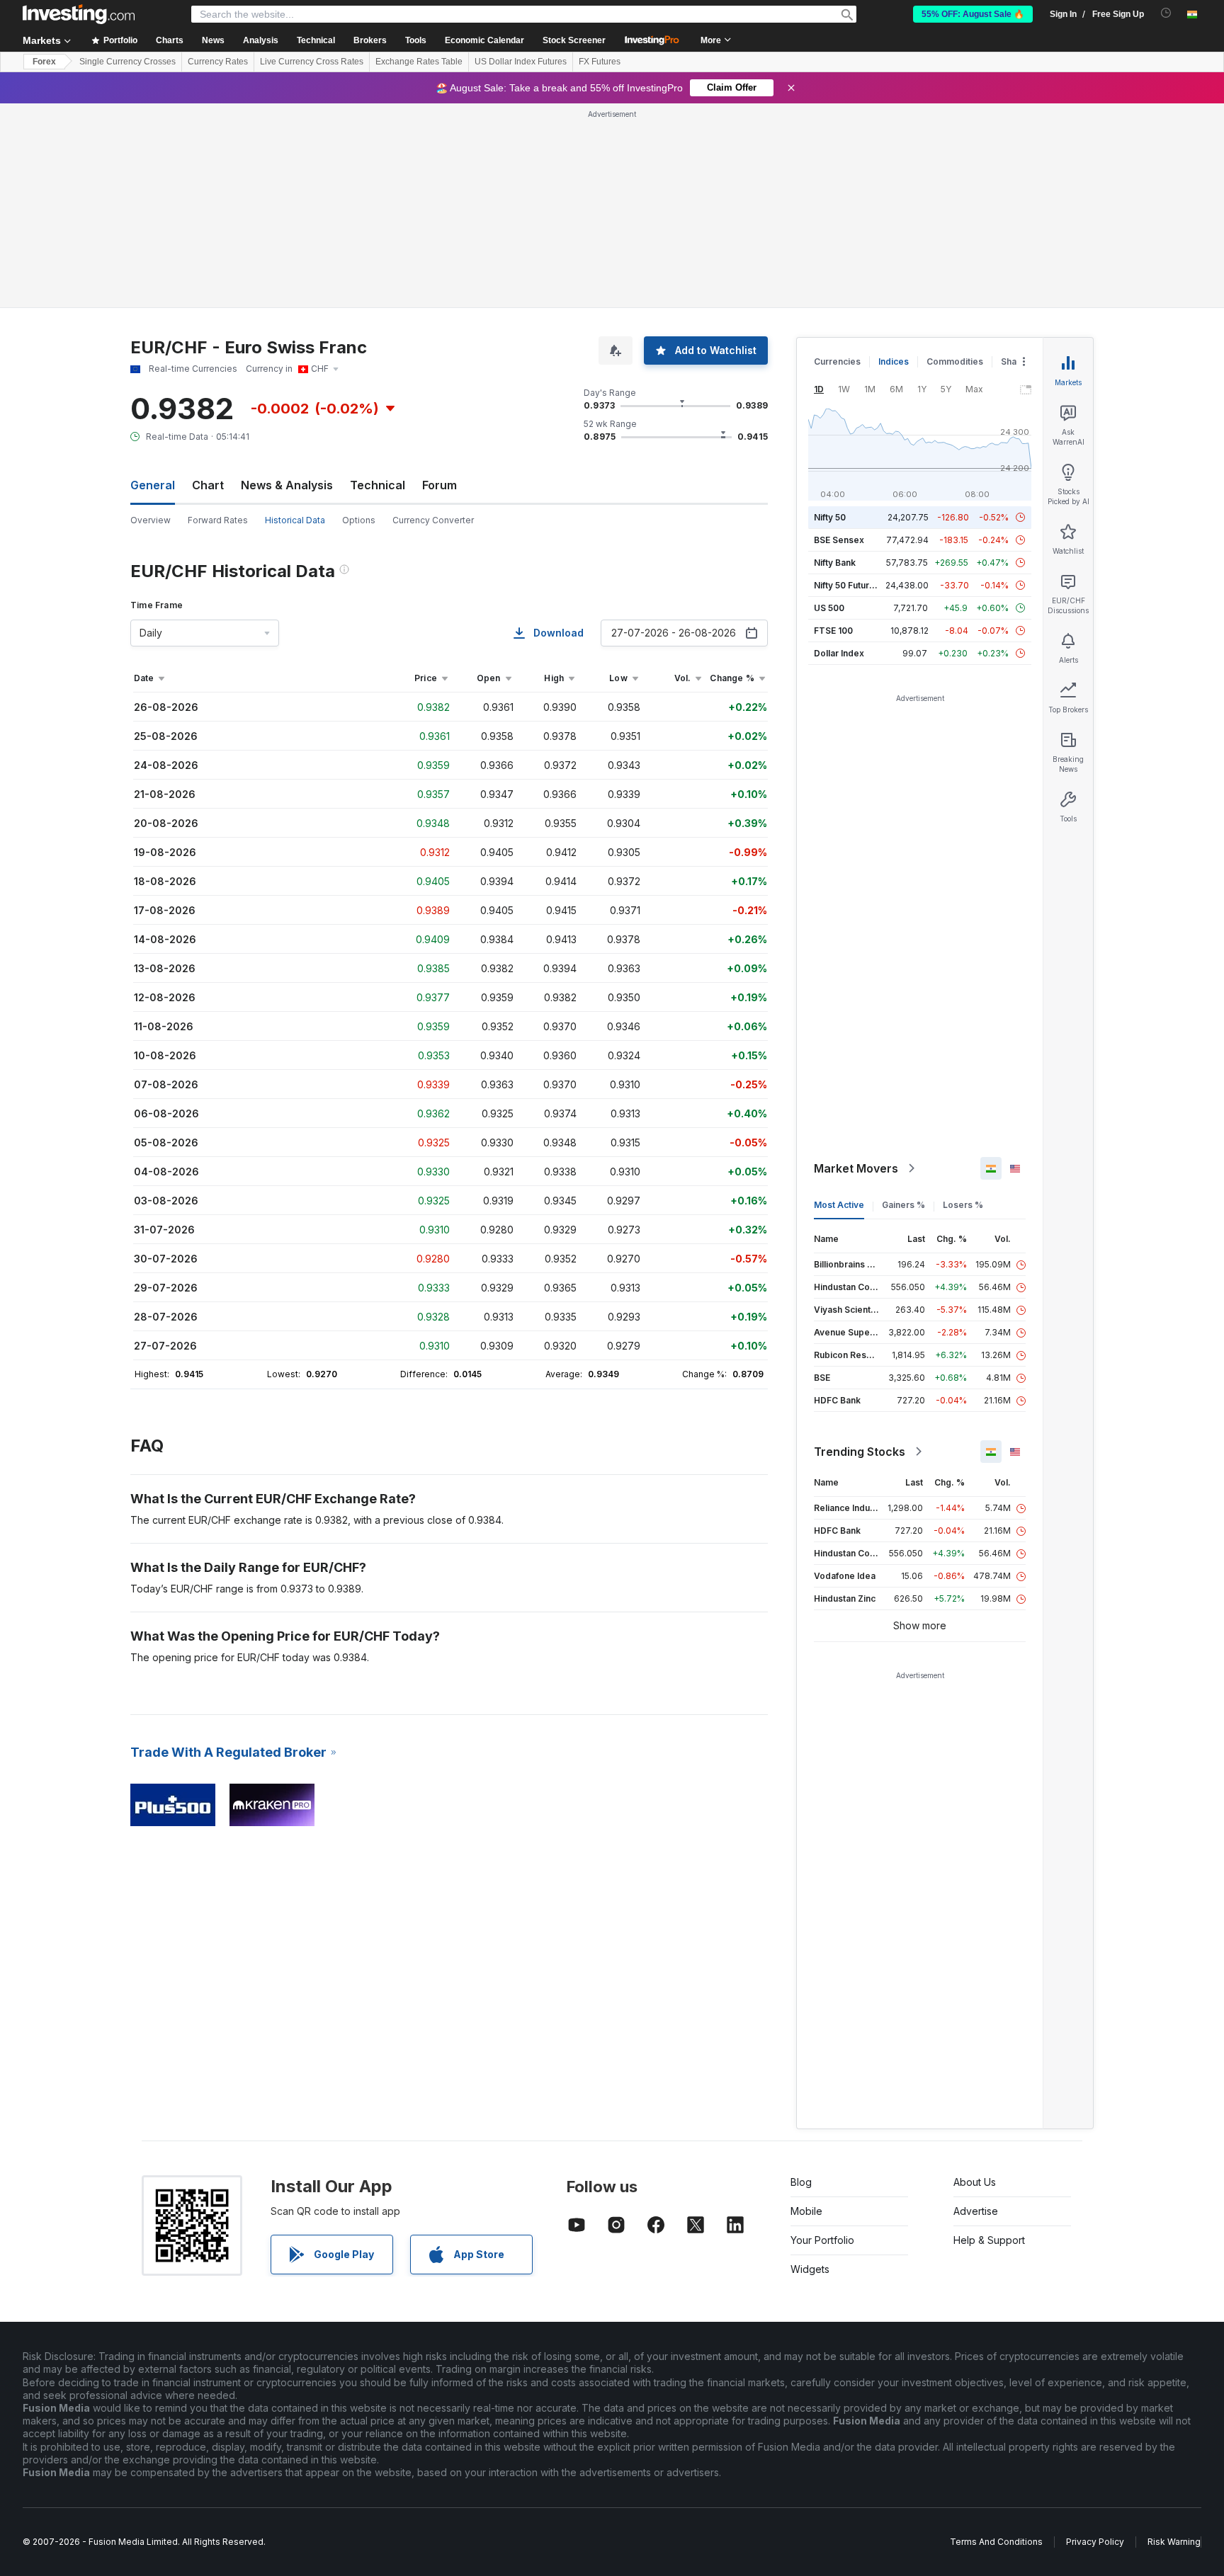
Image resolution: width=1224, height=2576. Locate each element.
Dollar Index (839, 653)
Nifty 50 (830, 517)
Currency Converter (433, 520)
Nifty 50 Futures (847, 585)
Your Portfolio (822, 2240)
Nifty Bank (835, 563)
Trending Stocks (860, 1452)
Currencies (837, 361)
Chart (208, 485)
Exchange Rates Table (419, 62)
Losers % (963, 1205)
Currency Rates (218, 62)
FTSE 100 (833, 631)
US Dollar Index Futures (521, 62)
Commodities (955, 361)
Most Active (839, 1205)
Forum (440, 485)
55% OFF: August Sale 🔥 (973, 14)
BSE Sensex (839, 540)
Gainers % (903, 1205)
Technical (378, 485)
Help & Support (989, 2240)
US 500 (829, 608)
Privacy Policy (1095, 2542)
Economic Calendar (484, 40)
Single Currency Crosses (127, 62)
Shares (1016, 361)
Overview (151, 520)
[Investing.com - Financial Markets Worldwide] (79, 14)
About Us (975, 2182)
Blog (801, 2182)
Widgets (810, 2269)
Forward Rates (218, 520)
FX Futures (600, 62)
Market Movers (856, 1168)
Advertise (976, 2211)
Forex (44, 62)
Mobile (806, 2211)
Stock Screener (574, 40)
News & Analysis (287, 485)
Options (359, 520)
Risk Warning (1174, 2542)
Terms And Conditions (996, 2542)
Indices (894, 361)
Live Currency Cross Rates (312, 62)
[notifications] (1166, 13)
